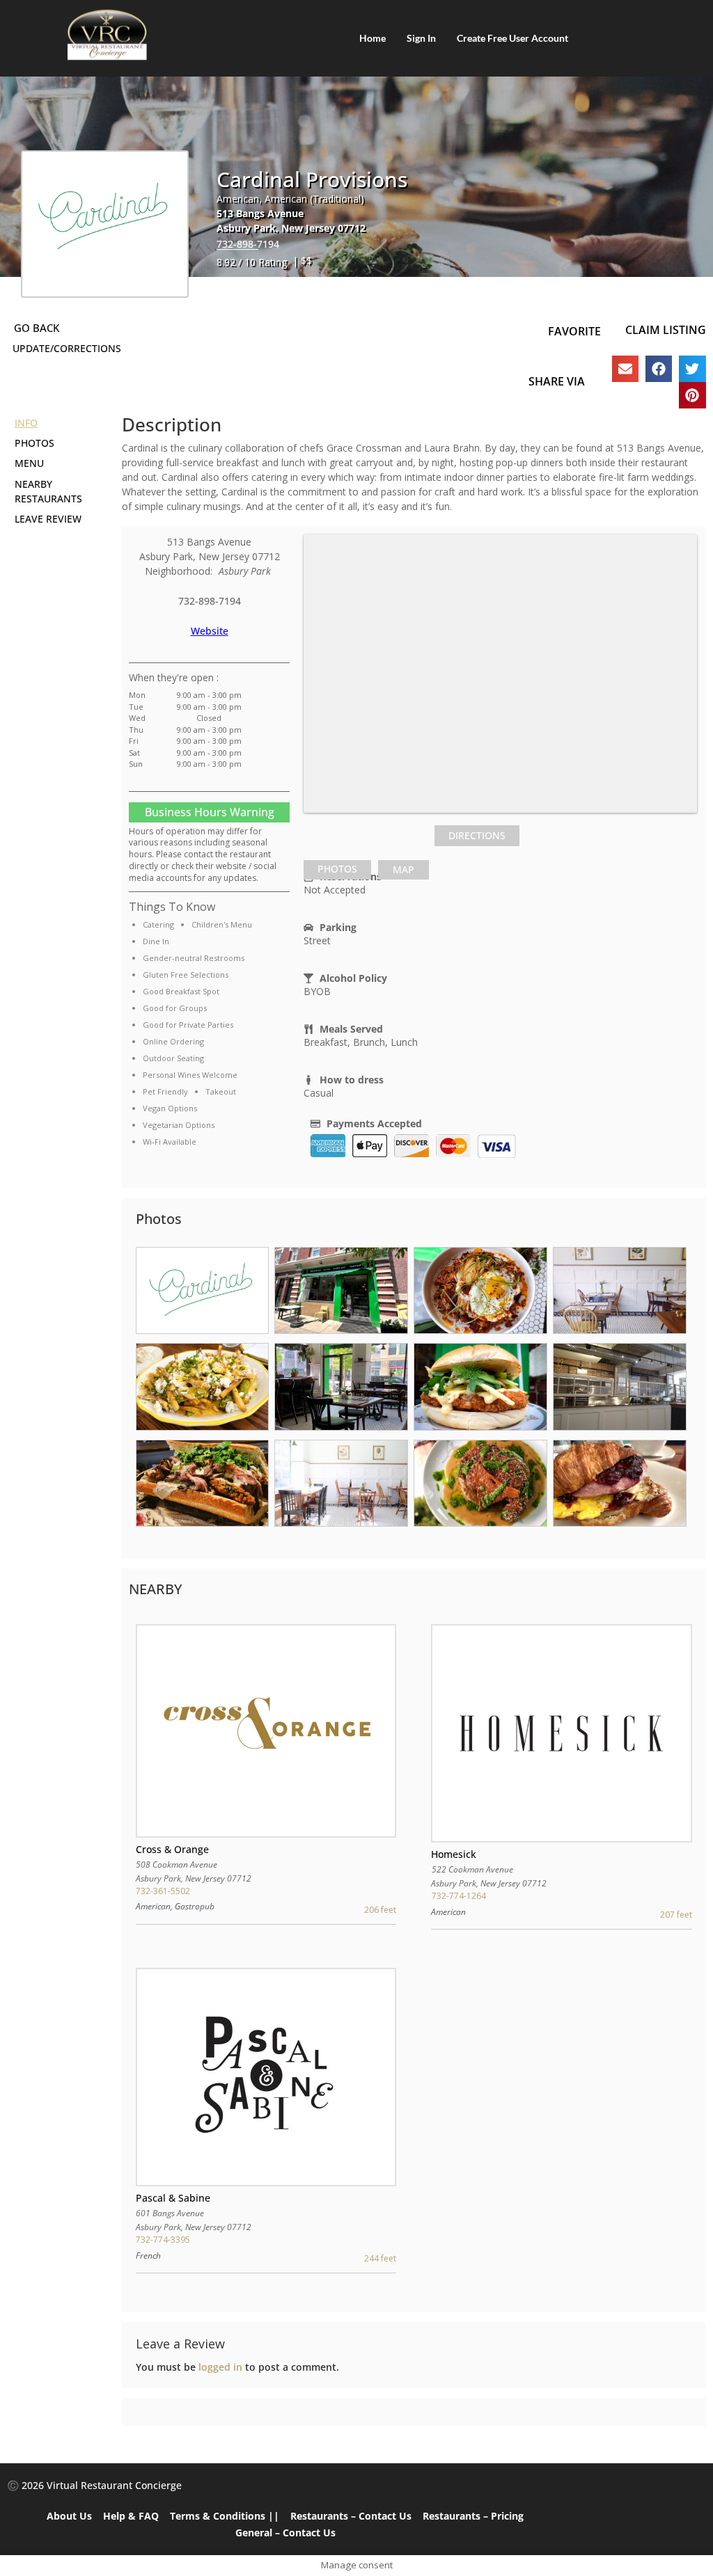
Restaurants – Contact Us (351, 2516)
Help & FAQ (131, 2516)
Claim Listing (666, 330)
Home (373, 38)
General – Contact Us (285, 2533)
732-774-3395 (163, 2240)
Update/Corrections (67, 348)
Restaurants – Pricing (473, 2516)
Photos (337, 869)
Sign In (421, 38)
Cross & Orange (172, 1849)
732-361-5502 (163, 1891)
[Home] (107, 35)
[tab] (337, 870)
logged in (220, 2367)
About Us (69, 2516)
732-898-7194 (248, 244)
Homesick (454, 1854)
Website (210, 631)
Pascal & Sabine (173, 2198)
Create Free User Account (512, 38)
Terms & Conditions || (225, 2516)
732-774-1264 (459, 1896)
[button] (625, 369)
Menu (29, 463)
